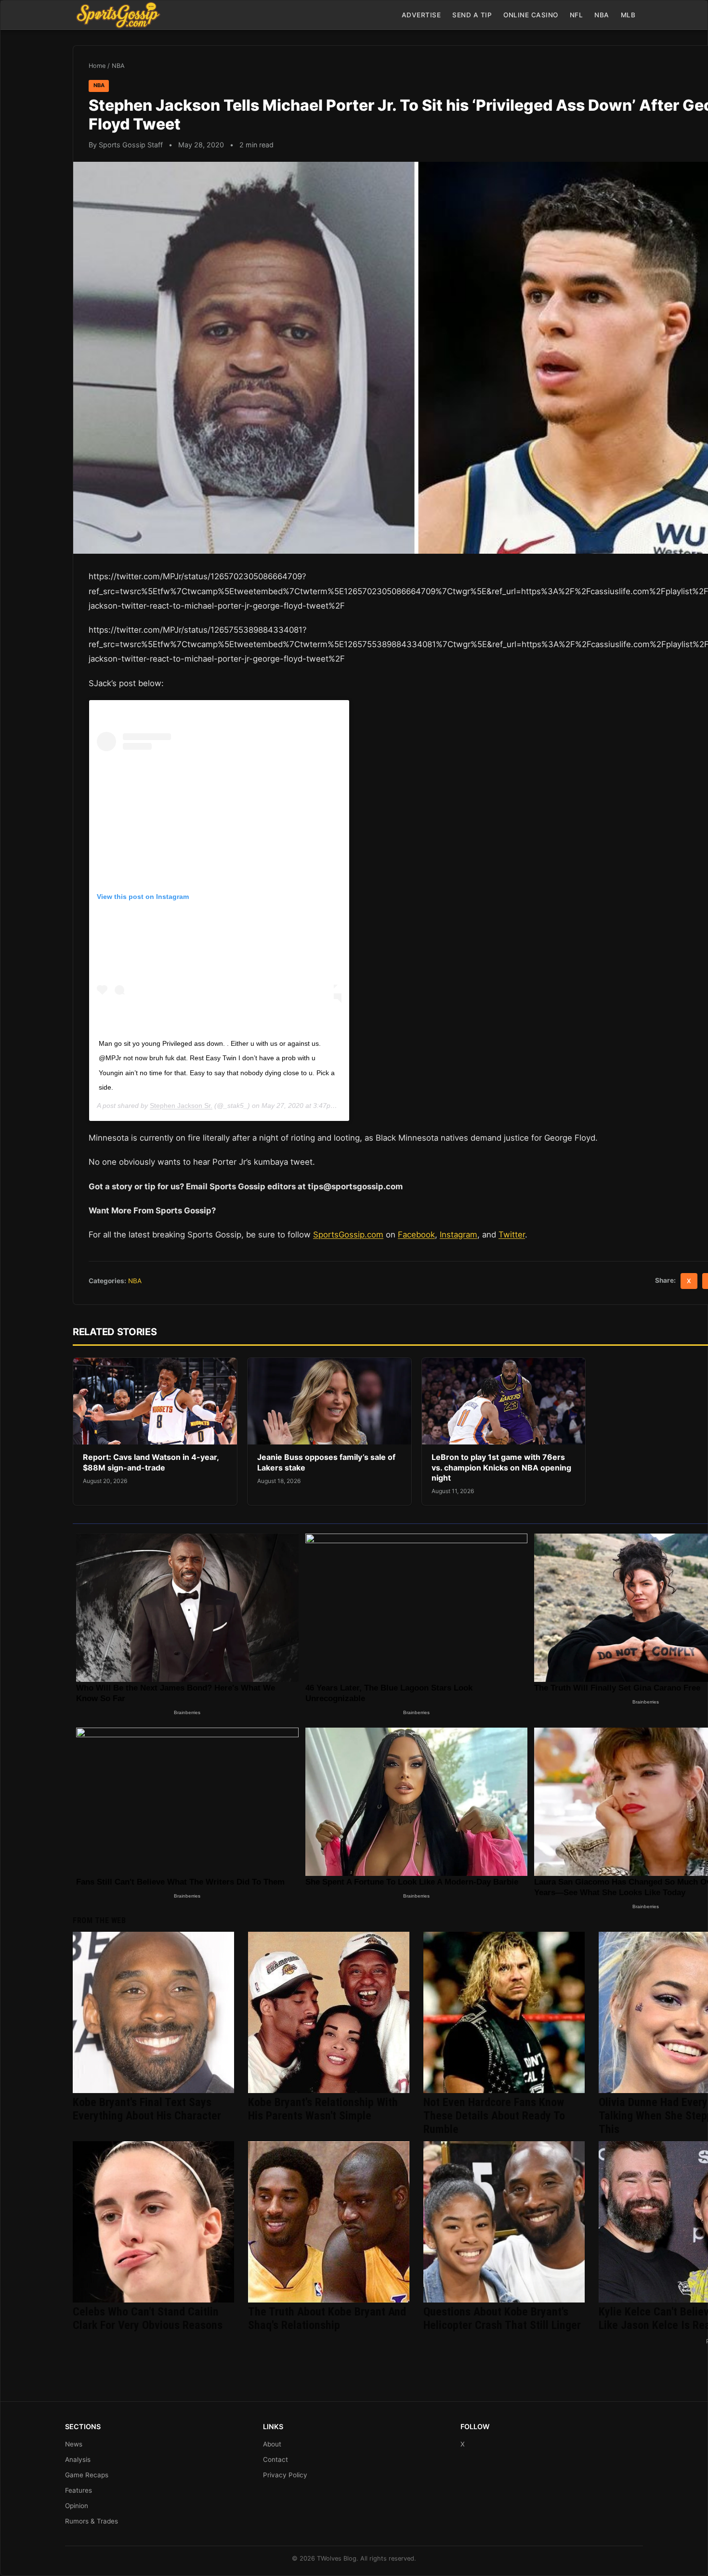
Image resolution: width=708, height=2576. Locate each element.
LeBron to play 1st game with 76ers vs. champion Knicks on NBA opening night (501, 1467)
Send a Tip (472, 15)
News (74, 2444)
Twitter (512, 1235)
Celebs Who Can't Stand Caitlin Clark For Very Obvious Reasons (148, 2318)
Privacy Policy (285, 2475)
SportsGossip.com (348, 1235)
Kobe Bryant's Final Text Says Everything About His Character (147, 2109)
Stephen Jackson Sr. (181, 1106)
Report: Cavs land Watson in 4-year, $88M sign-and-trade (151, 1462)
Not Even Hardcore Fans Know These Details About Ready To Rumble (494, 2116)
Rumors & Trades (92, 2521)
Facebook (416, 1235)
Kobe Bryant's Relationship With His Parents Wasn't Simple (323, 2109)
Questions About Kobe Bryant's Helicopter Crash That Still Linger (502, 2318)
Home (97, 66)
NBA (602, 15)
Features (79, 2490)
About (272, 2444)
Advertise (421, 15)
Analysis (78, 2459)
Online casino (531, 15)
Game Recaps (87, 2475)
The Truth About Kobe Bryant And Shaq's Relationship (327, 2318)
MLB (628, 15)
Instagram (459, 1235)
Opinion (77, 2506)
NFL (577, 15)
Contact (275, 2459)
